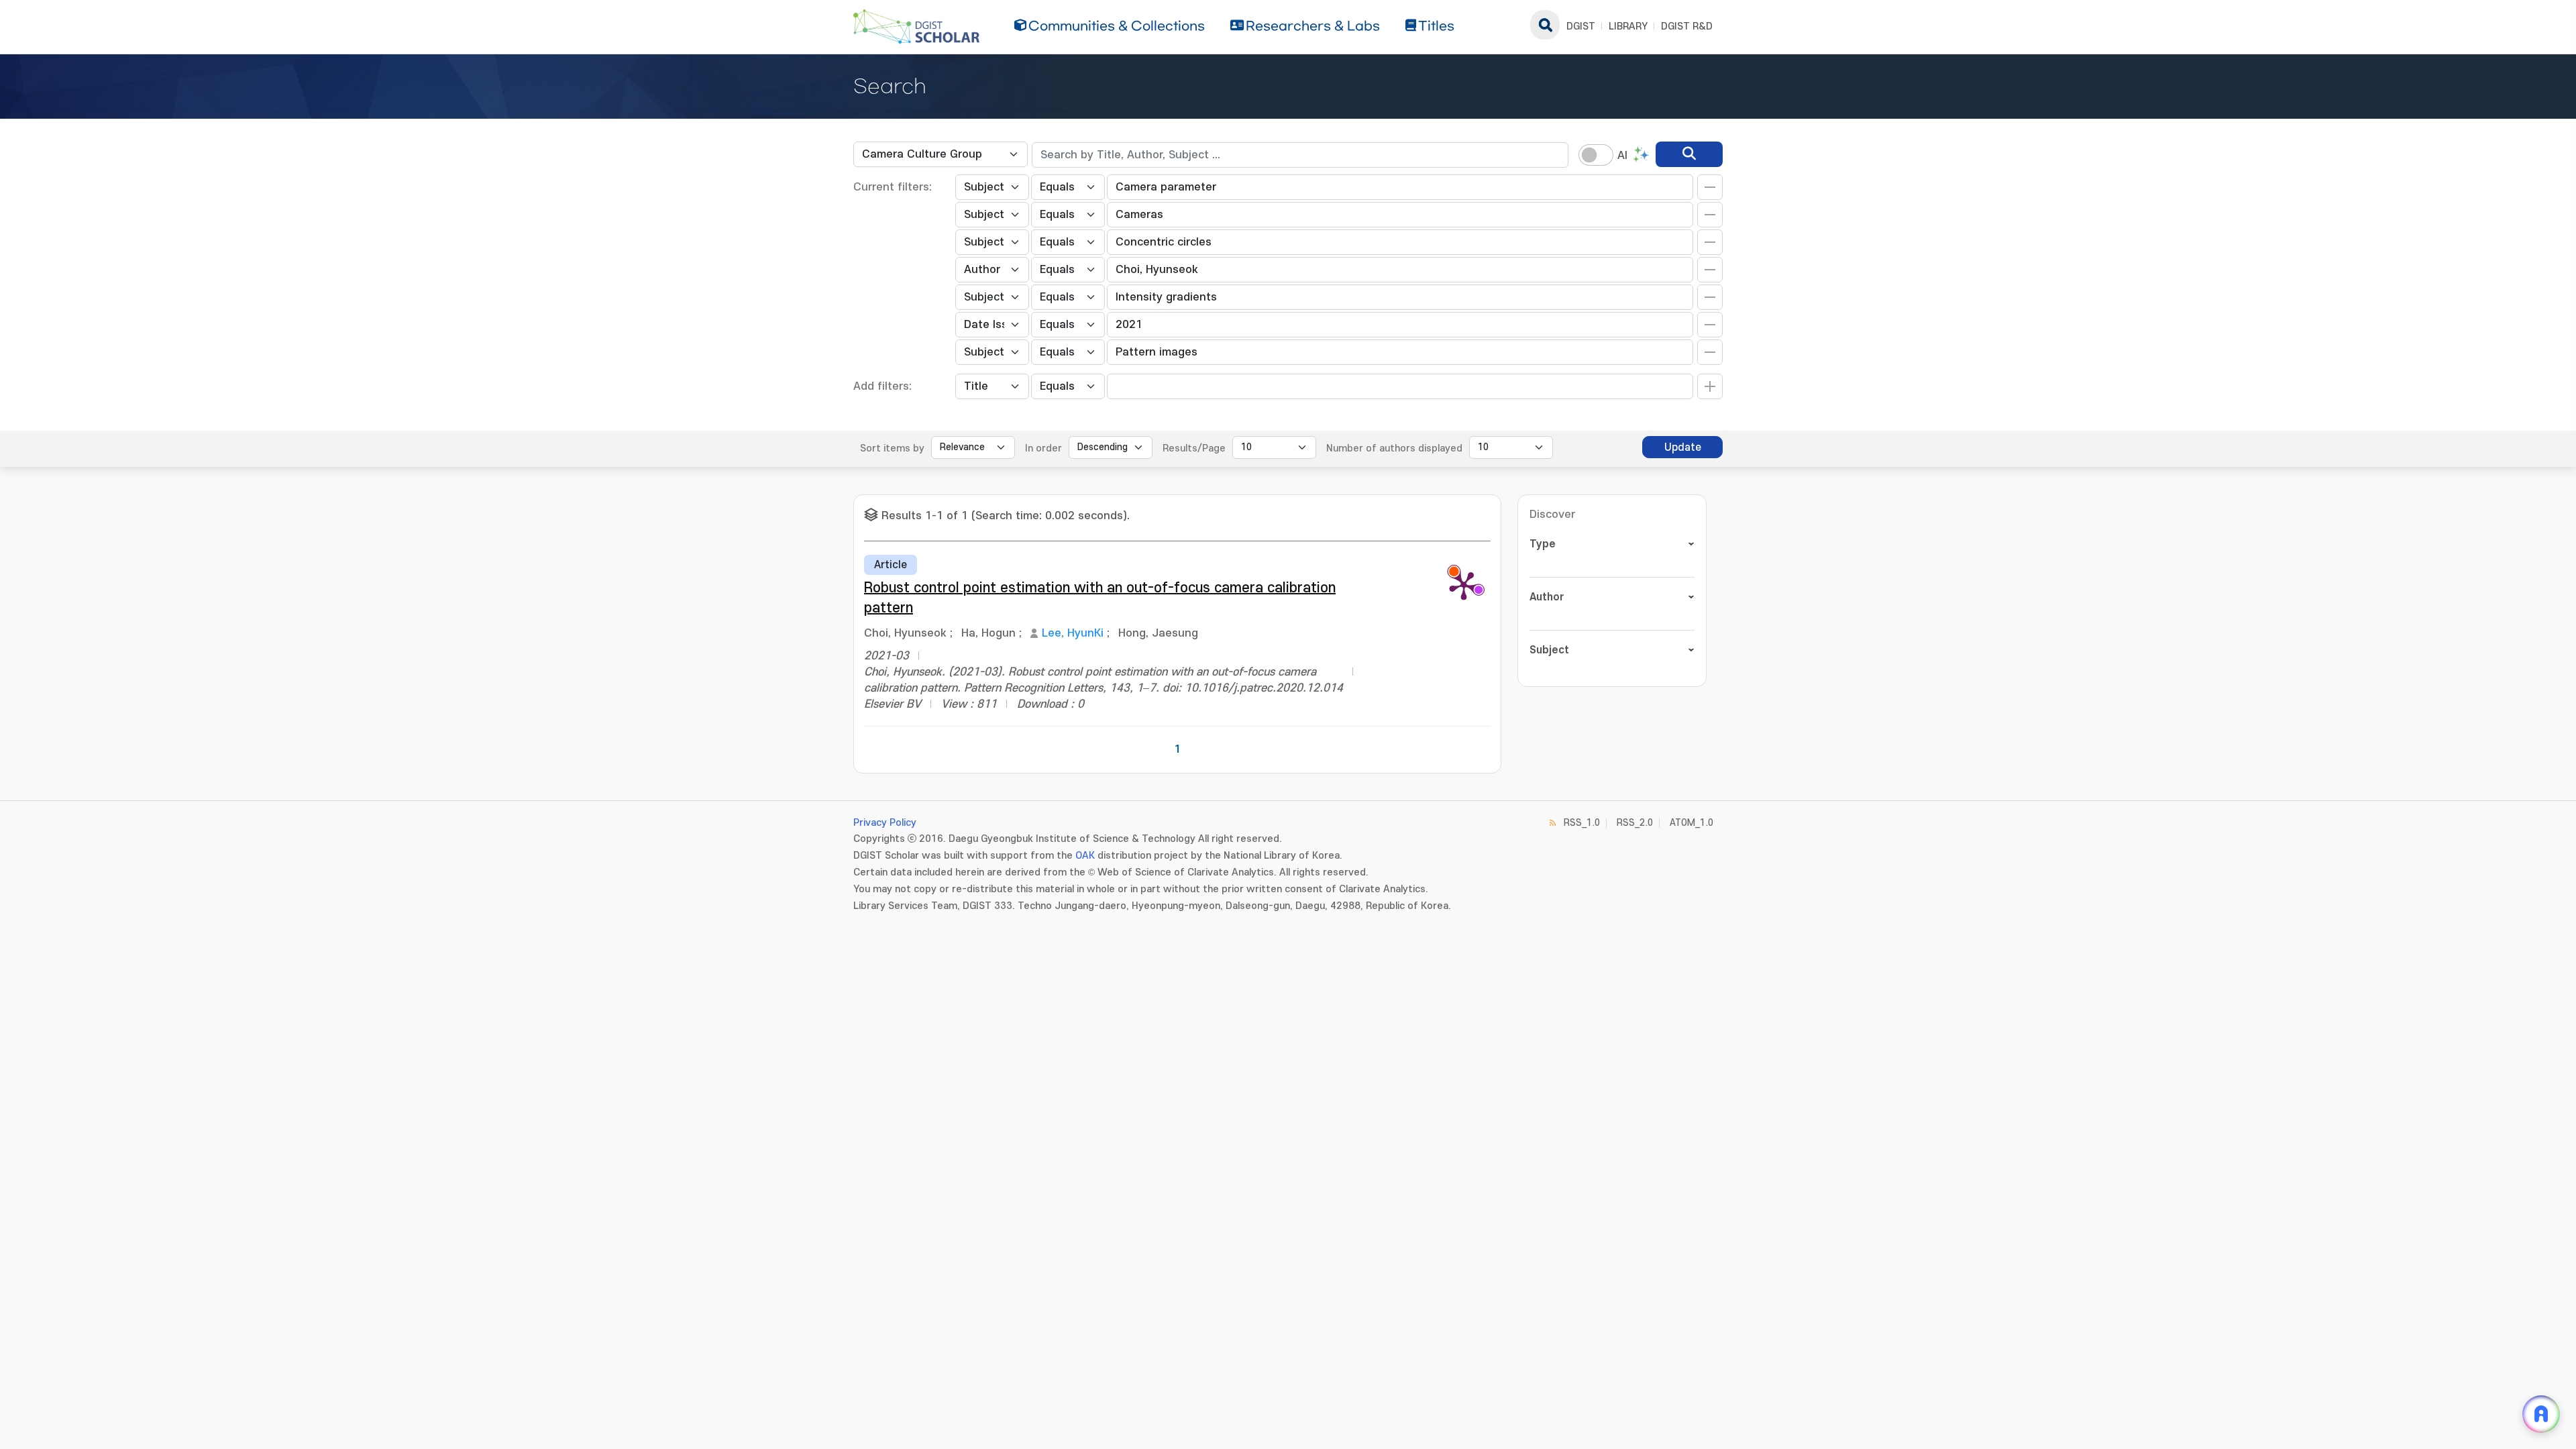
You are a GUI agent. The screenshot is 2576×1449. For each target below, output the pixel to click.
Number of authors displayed (1394, 448)
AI (1622, 156)
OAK (1085, 856)
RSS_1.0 (1582, 823)
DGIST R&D (1687, 26)
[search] (1689, 154)
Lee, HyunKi (1073, 633)
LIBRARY (1628, 26)
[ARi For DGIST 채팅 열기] (2541, 1414)
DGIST (1581, 26)
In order (1043, 448)
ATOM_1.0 (1692, 823)
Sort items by (892, 448)
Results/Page (1194, 448)
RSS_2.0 (1635, 823)
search (1545, 25)
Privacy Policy (885, 823)
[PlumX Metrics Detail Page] (1464, 585)
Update (1683, 447)
